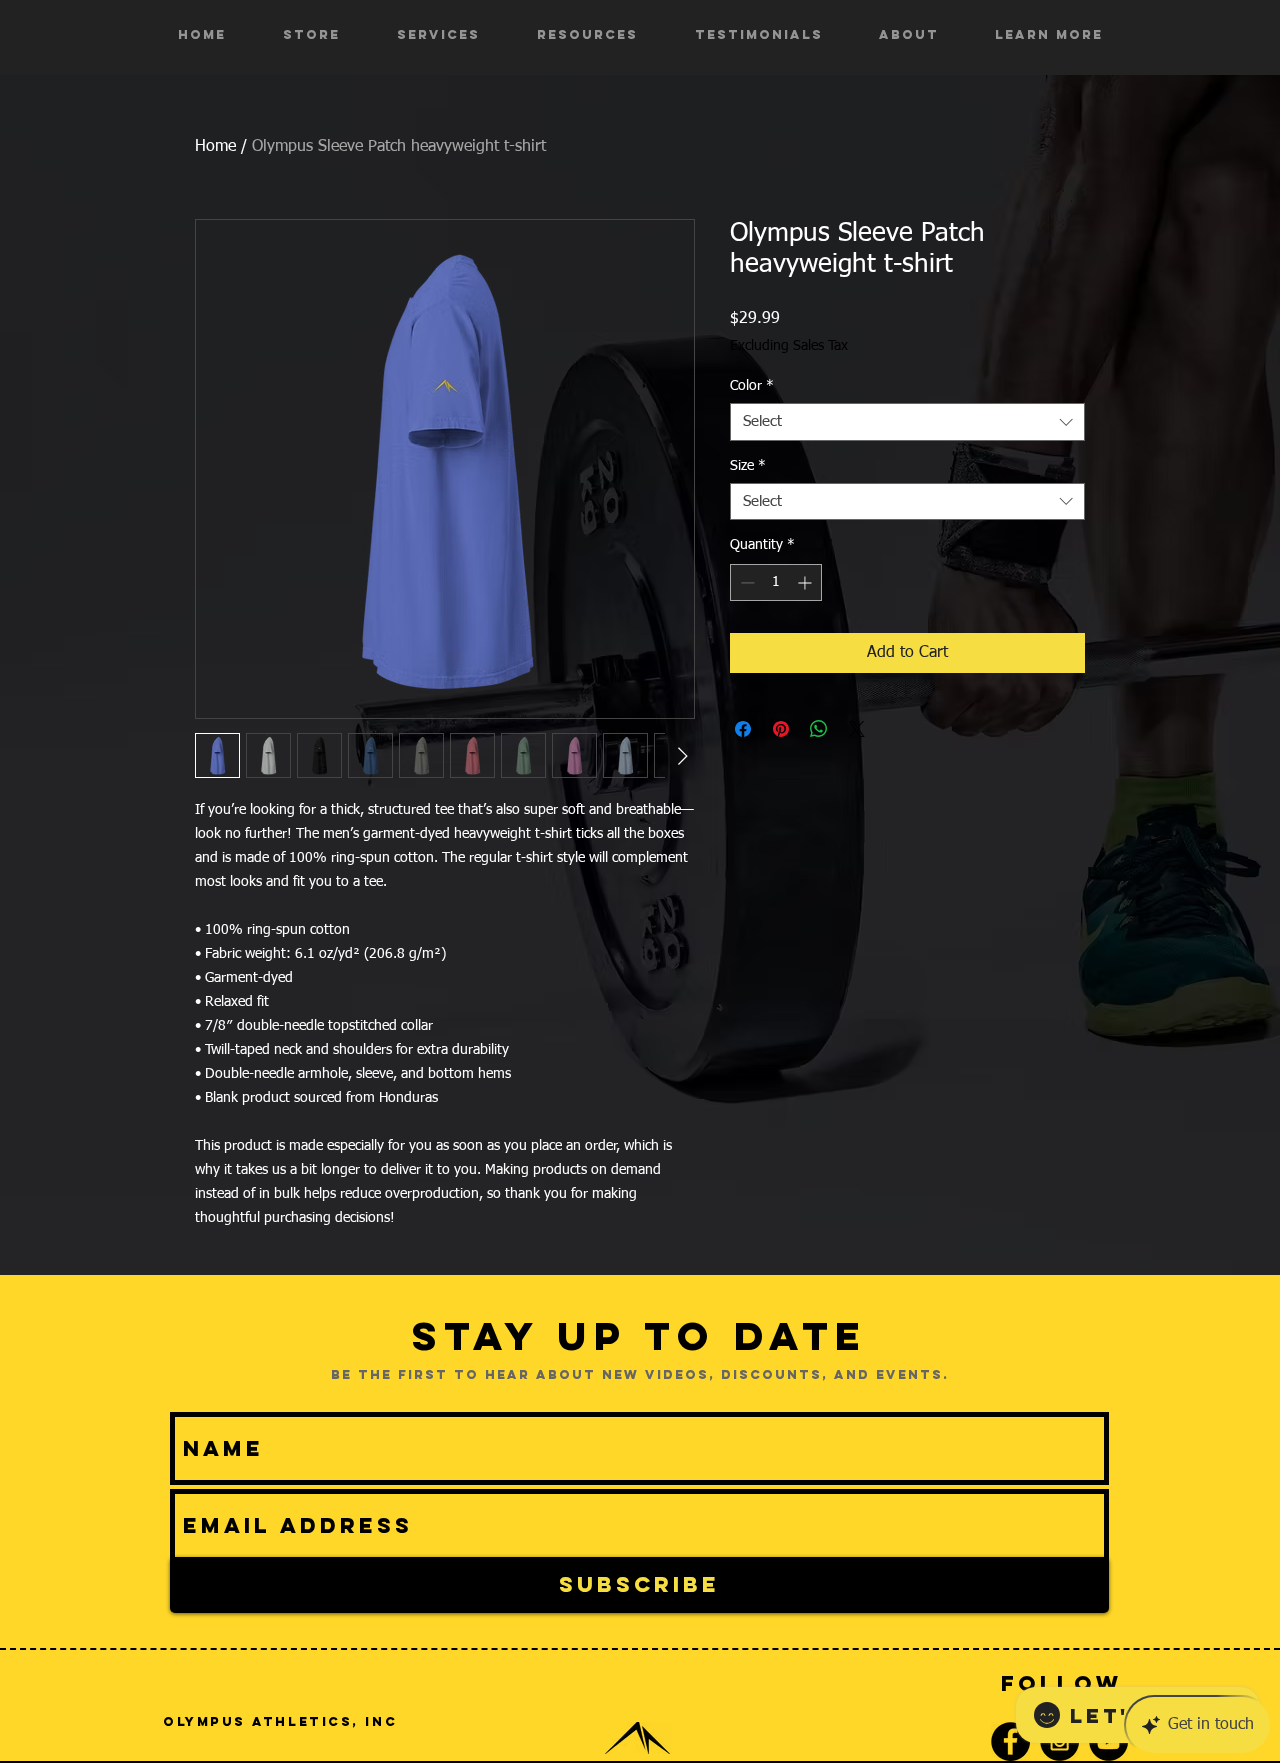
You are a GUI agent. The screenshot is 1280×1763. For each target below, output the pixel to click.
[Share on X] (857, 729)
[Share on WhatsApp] (819, 729)
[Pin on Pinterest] (781, 729)
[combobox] (907, 422)
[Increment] (806, 582)
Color (752, 386)
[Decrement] (745, 582)
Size (748, 466)
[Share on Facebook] (743, 729)
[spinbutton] (776, 582)
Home (215, 147)
